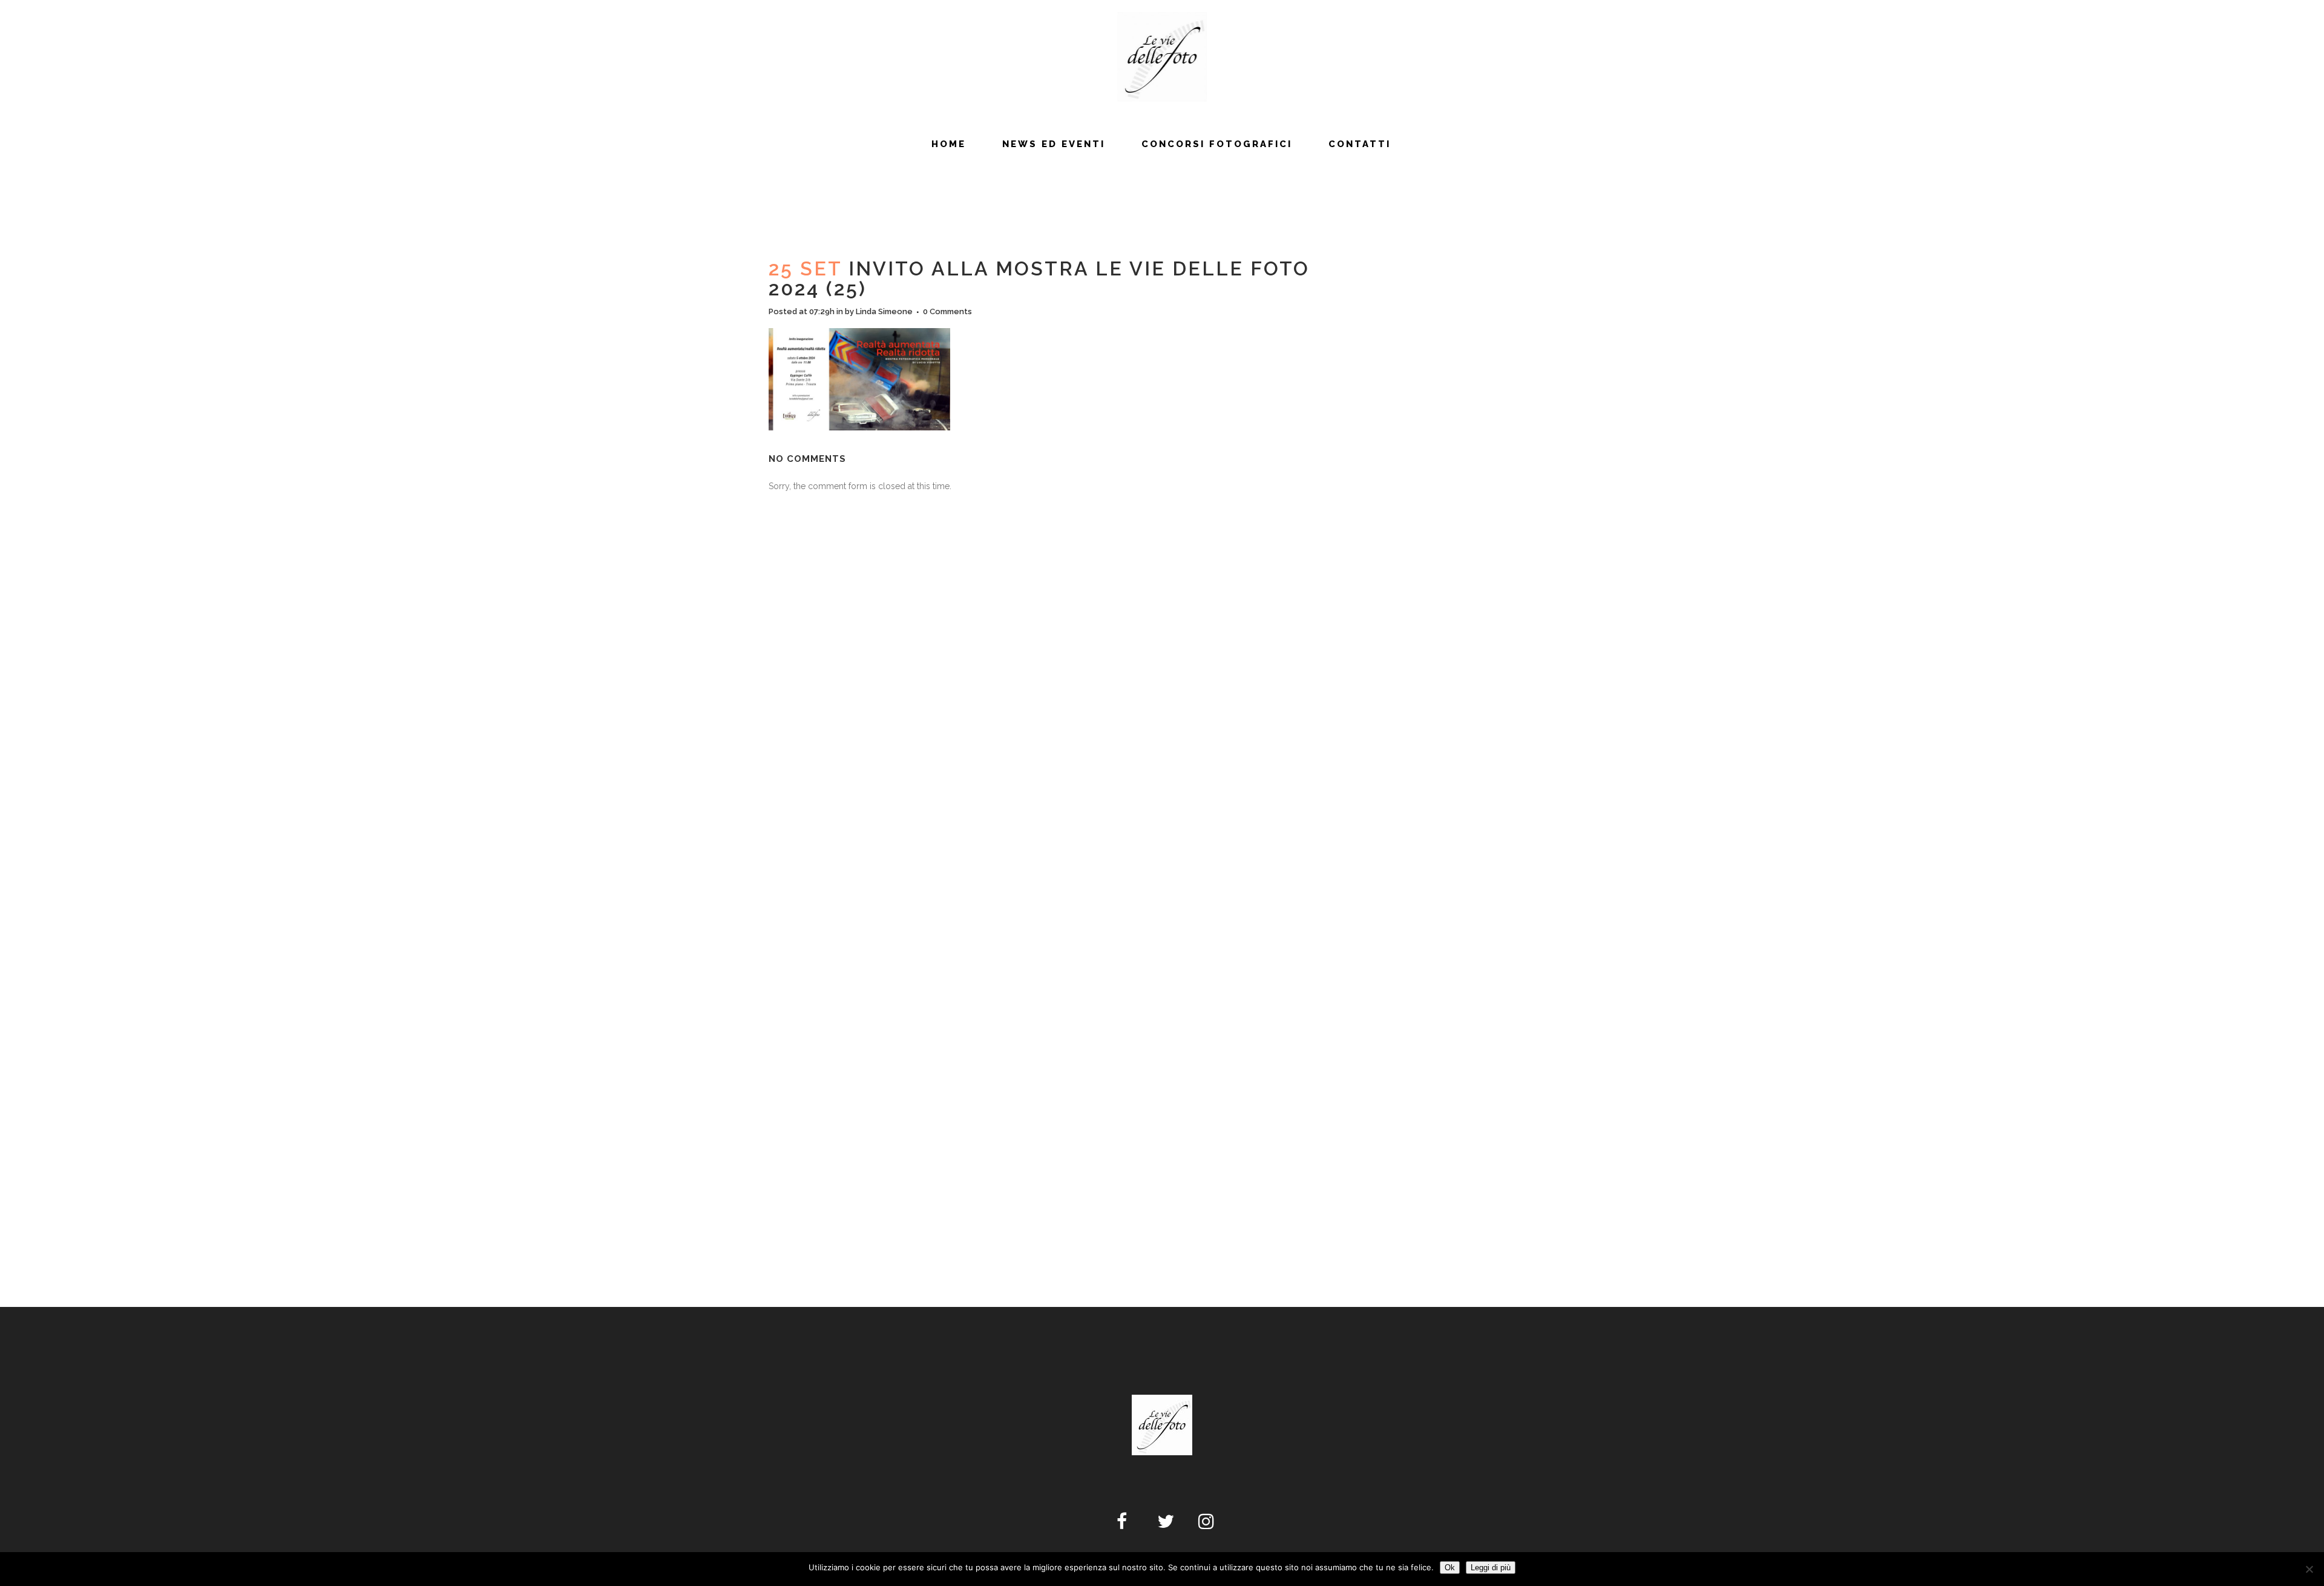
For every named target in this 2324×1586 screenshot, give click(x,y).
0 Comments (947, 311)
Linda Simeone (884, 311)
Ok (1450, 1568)
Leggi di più (1491, 1568)
